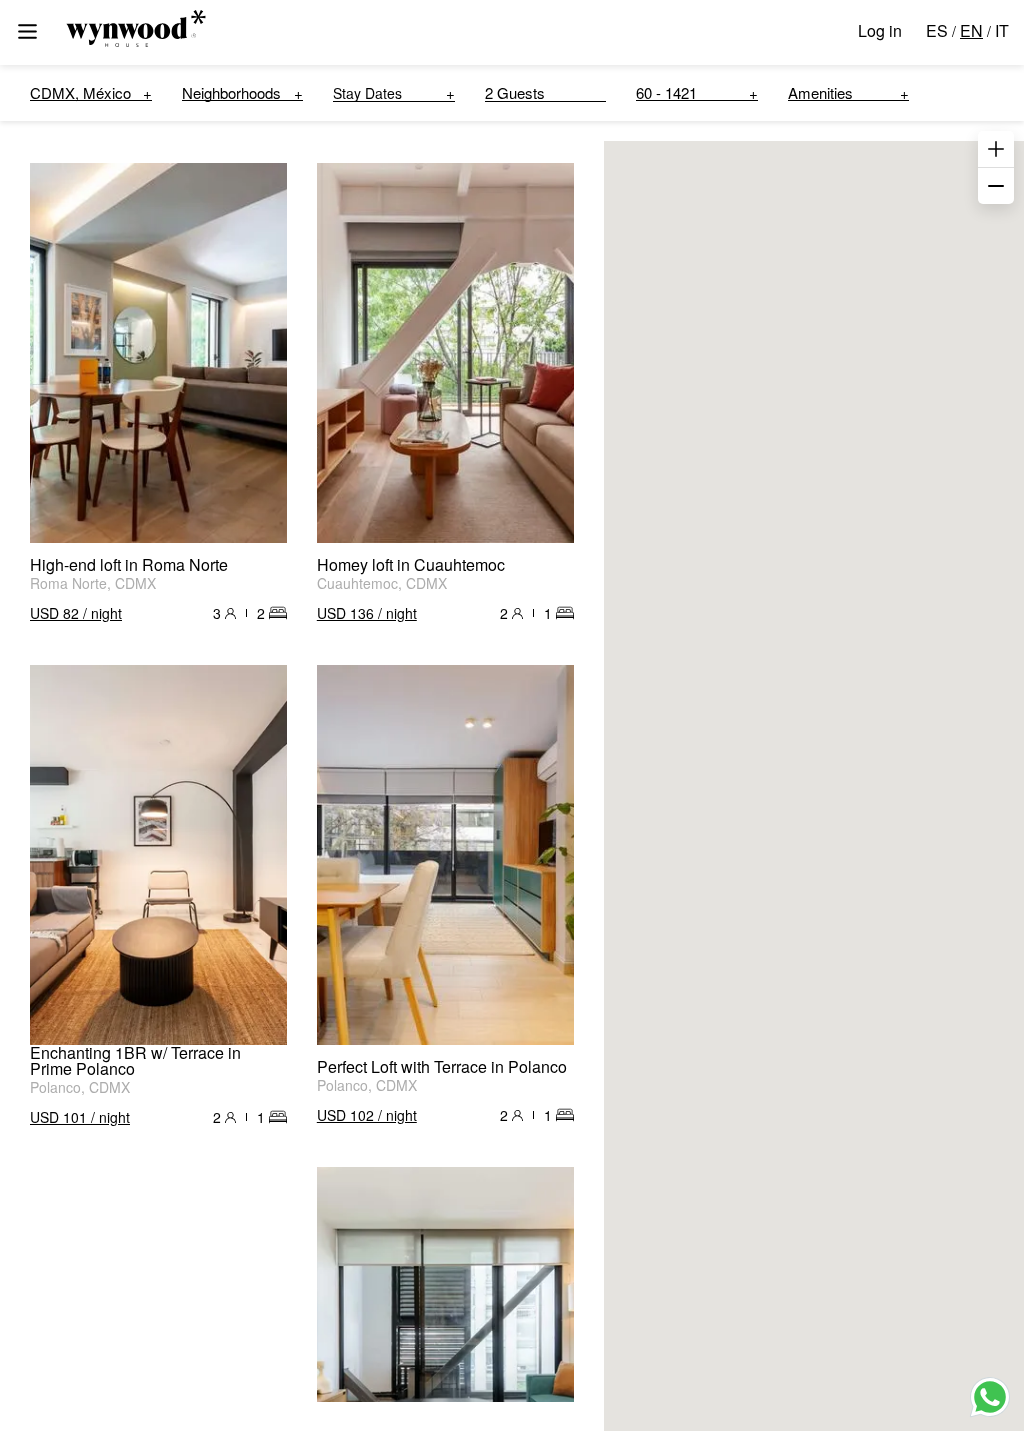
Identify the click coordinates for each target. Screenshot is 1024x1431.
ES (937, 30)
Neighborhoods (231, 93)
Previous (55, 353)
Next (262, 353)
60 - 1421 (666, 93)
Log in (880, 30)
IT (1002, 30)
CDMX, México (80, 93)
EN (971, 30)
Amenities (820, 93)
